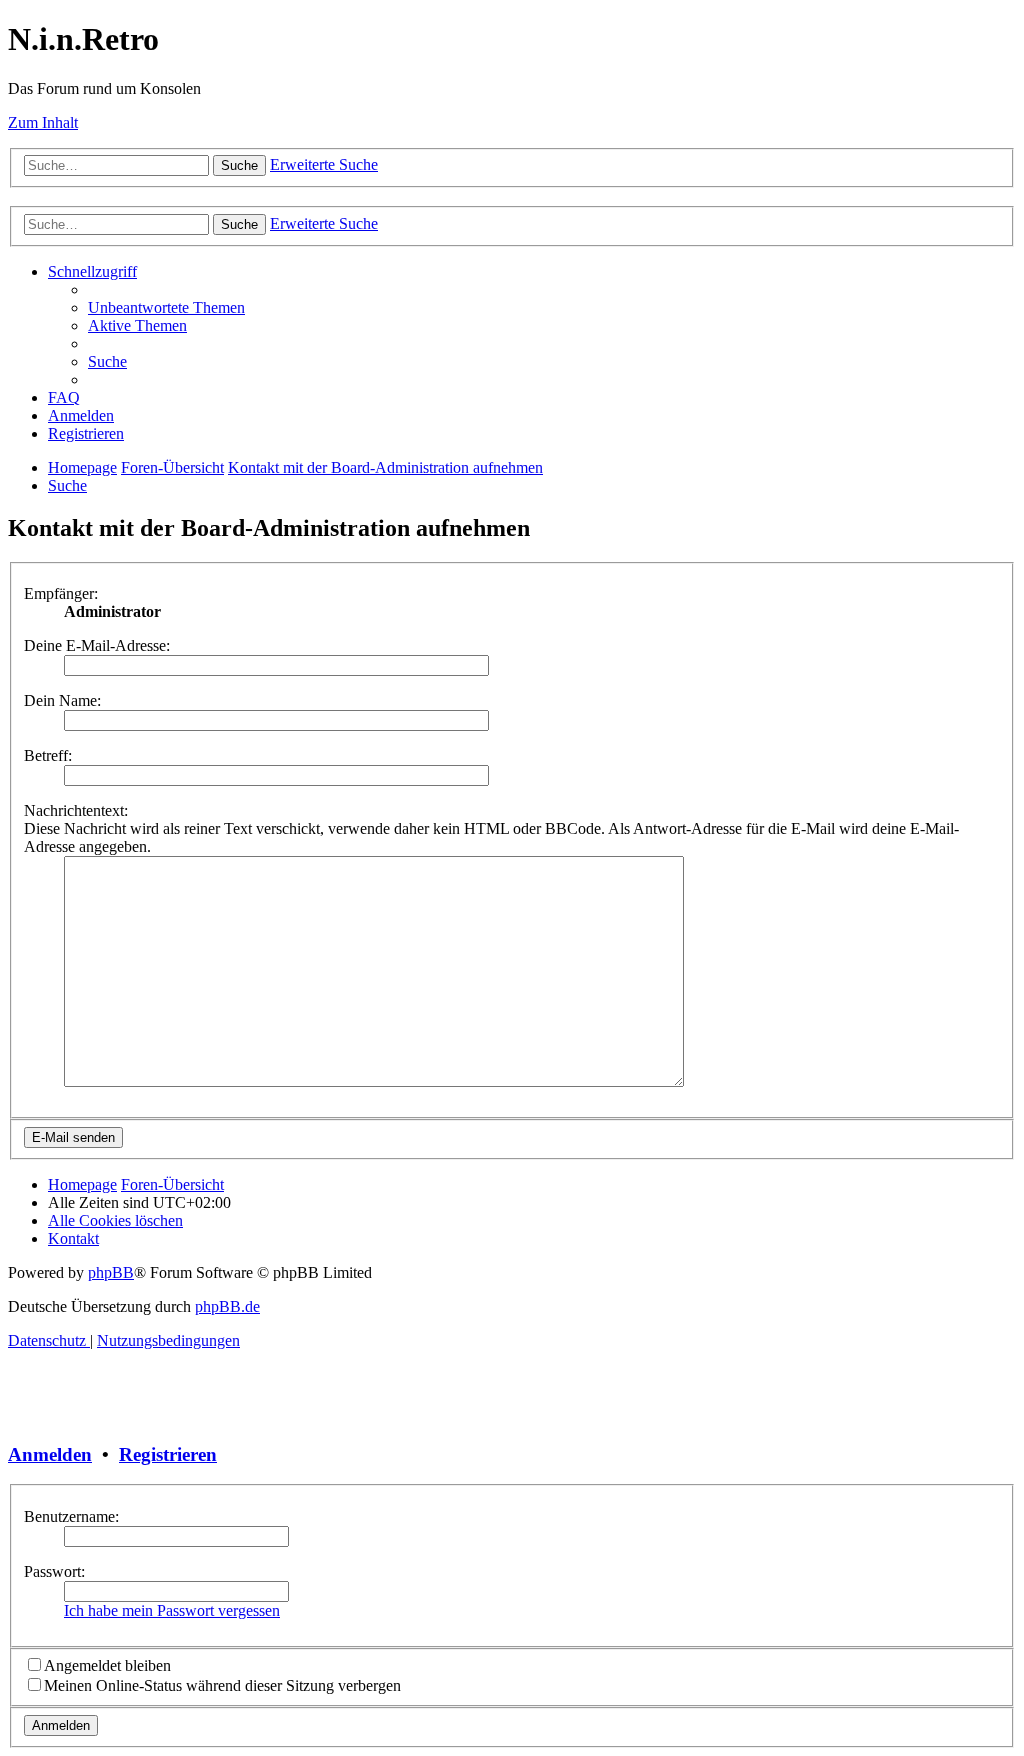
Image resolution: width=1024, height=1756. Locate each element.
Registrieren (168, 1454)
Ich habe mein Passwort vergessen (172, 1610)
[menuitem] (166, 307)
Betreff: (48, 755)
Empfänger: (61, 593)
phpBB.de (227, 1306)
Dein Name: (62, 700)
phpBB (111, 1272)
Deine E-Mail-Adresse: (97, 645)
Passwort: (54, 1571)
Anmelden (50, 1454)
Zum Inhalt (43, 122)
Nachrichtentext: (76, 810)
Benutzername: (71, 1516)
